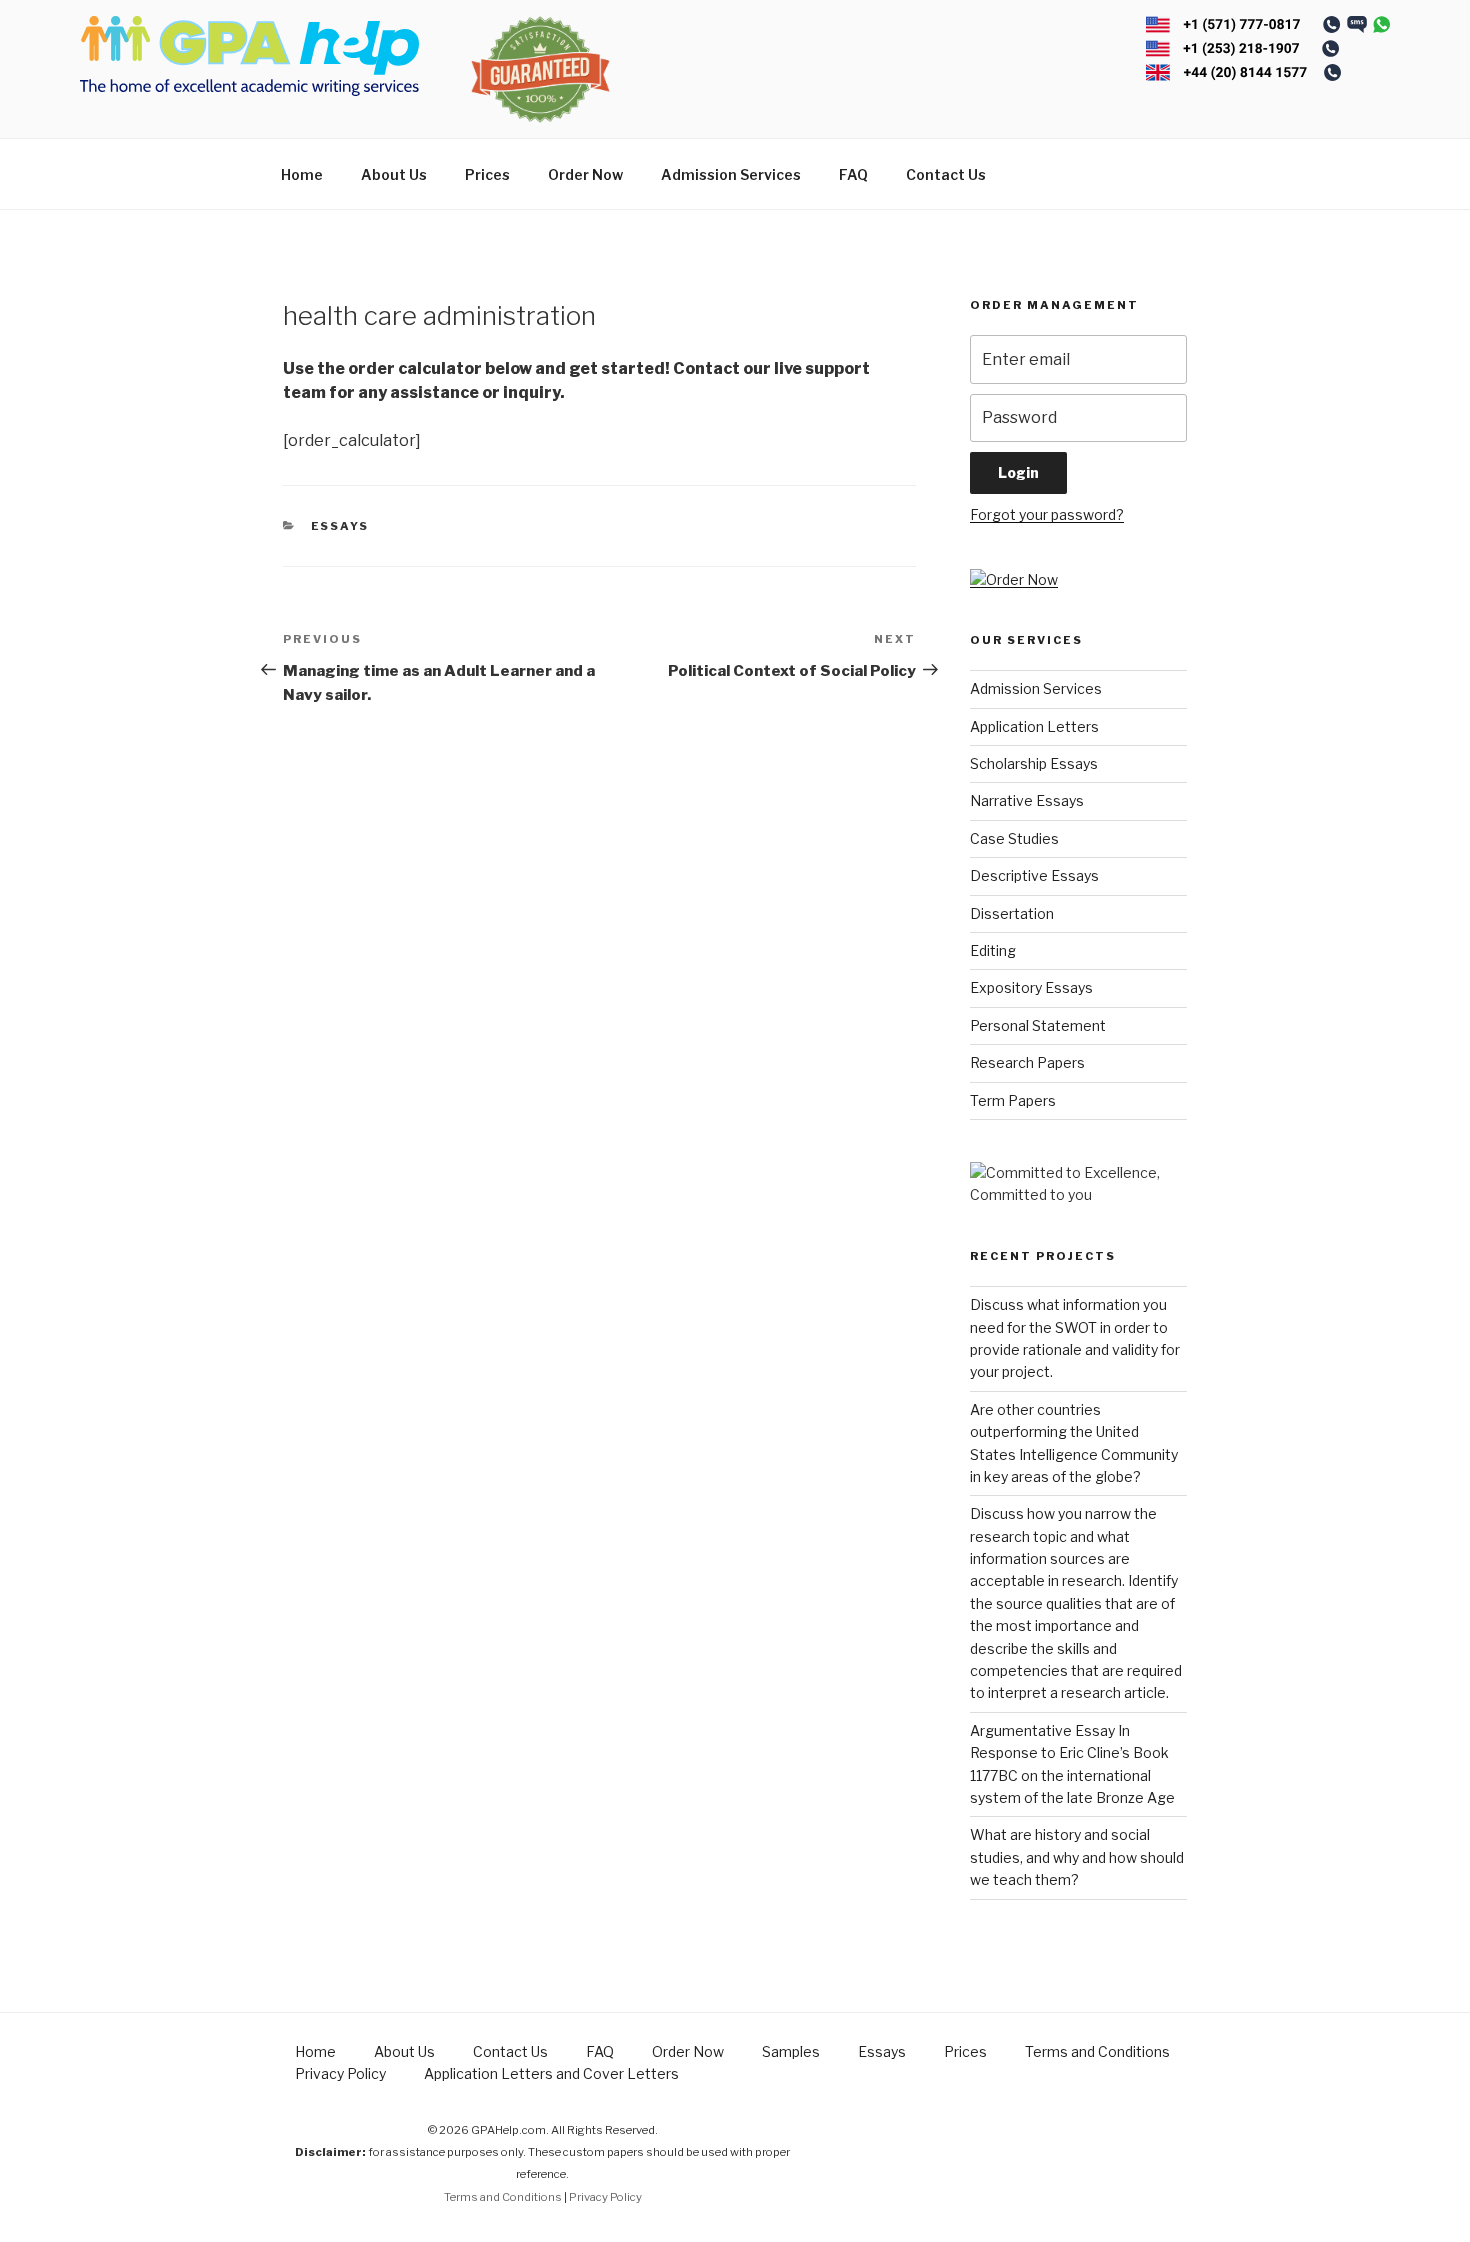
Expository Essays (1031, 987)
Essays (340, 526)
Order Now (585, 174)
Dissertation (1012, 913)
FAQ (853, 174)
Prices (487, 174)
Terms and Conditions (1097, 2051)
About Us (394, 174)
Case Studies (1014, 838)
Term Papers (1013, 1100)
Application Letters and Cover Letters (551, 2073)
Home (302, 174)
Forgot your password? (1047, 514)
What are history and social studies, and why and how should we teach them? (1077, 1857)
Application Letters (1034, 726)
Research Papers (1027, 1062)
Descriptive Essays (1034, 875)
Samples (791, 2051)
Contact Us (946, 174)
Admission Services (731, 174)
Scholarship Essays (1034, 763)
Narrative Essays (1027, 800)
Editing (993, 950)
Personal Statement (1038, 1025)
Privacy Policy (340, 2073)
